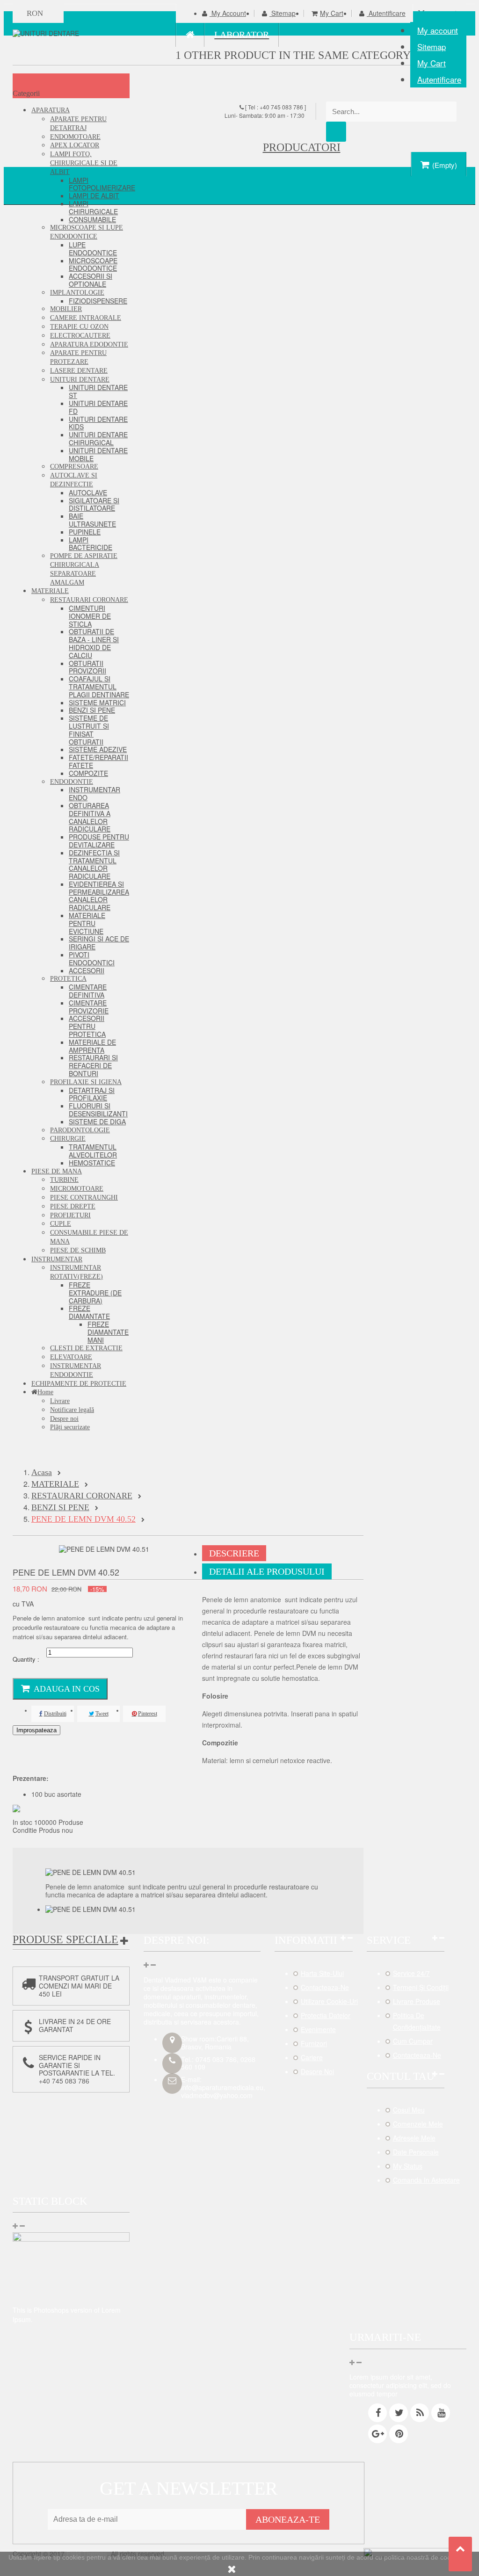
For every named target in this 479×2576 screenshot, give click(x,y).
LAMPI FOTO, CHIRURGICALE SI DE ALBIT (84, 163)
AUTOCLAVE (88, 492)
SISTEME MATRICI (97, 702)
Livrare (60, 1401)
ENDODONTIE (72, 782)
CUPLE (61, 1224)
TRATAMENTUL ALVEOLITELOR (93, 1151)
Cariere (312, 2057)
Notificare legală (72, 1410)
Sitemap (432, 47)
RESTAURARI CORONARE (89, 600)
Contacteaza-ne (325, 1987)
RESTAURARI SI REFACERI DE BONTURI (93, 1065)
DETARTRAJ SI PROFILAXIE (92, 1094)
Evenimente (318, 2029)
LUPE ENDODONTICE (93, 249)
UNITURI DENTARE (80, 380)
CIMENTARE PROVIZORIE (89, 1007)
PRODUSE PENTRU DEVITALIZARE (99, 841)
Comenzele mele (418, 2124)
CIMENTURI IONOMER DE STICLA (90, 616)
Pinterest (148, 1714)
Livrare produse (417, 2001)
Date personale (416, 2152)
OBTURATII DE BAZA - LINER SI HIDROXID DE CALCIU (94, 643)
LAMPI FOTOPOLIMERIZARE (102, 184)
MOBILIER (66, 309)
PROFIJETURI (70, 1215)
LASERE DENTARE (79, 371)
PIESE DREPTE (73, 1206)
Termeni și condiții (421, 1987)
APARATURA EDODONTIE (89, 344)
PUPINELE (85, 532)
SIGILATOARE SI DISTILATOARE (94, 504)
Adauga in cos (67, 1689)
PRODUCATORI (302, 147)
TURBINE (64, 1180)
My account (438, 30)
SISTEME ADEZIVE (98, 749)
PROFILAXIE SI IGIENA (86, 1082)
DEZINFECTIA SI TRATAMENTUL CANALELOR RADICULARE (94, 864)
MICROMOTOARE (77, 1189)
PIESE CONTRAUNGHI (84, 1198)
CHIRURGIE (68, 1139)
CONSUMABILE (92, 219)
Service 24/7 (411, 1973)
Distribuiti (55, 1714)
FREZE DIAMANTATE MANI (108, 1332)
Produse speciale (65, 1939)
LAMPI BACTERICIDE (91, 544)
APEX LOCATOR (75, 145)
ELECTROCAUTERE (80, 336)
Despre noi (64, 1419)
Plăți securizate (70, 1427)
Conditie (26, 1830)
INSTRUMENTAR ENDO (94, 793)
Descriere (234, 1553)
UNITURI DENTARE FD (98, 407)
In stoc (22, 1822)
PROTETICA (68, 979)
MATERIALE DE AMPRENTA (92, 1046)
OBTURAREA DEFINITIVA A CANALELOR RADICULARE (90, 817)
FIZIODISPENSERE (98, 301)
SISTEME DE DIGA (97, 1122)
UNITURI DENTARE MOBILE (98, 454)
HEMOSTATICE (92, 1163)
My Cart (432, 63)
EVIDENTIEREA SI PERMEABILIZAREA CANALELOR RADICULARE (99, 896)
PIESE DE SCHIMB (78, 1250)
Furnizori (314, 2043)
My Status (408, 2166)
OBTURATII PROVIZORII (87, 667)
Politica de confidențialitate (417, 2021)
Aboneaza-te (288, 2519)
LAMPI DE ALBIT (94, 195)
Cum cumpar (413, 2041)
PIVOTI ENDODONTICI (92, 959)
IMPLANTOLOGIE (77, 293)
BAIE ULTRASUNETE (92, 520)
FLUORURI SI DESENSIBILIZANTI (98, 1110)
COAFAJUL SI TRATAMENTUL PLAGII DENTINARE (99, 687)
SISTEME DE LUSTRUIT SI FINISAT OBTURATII (89, 730)
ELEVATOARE (71, 1357)
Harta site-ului (322, 1973)
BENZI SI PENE (92, 710)
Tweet (102, 1714)
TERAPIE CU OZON (79, 327)
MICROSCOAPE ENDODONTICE (93, 264)
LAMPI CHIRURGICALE (93, 207)
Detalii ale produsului (267, 1571)
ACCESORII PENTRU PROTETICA (87, 1026)
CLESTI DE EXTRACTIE (86, 1348)
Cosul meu (409, 2110)
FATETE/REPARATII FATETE (98, 761)
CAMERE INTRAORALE (86, 318)
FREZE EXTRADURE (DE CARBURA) (95, 1293)
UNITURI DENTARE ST (98, 391)
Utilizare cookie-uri (329, 2001)
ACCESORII (87, 970)
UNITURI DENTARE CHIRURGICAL (98, 438)
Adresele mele (414, 2138)
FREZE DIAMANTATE (89, 1312)
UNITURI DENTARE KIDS (98, 423)
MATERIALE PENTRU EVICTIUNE (87, 923)
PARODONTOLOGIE (80, 1130)
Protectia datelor (326, 2015)
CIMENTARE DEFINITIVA (88, 991)
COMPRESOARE (74, 467)
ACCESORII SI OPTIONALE (91, 280)
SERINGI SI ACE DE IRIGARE (99, 943)
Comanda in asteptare (426, 2180)
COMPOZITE (88, 773)
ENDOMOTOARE (75, 137)
